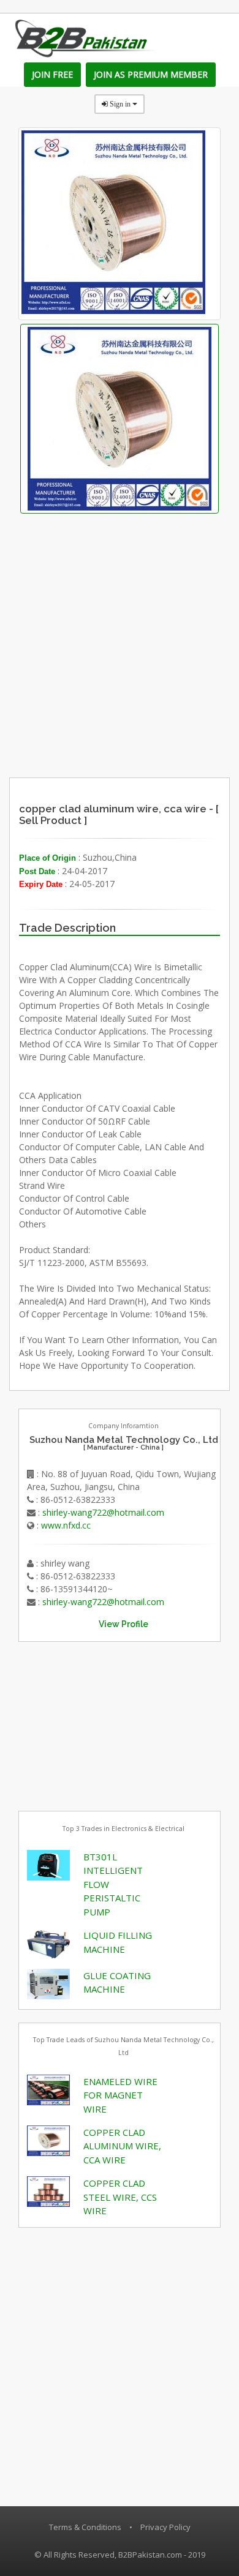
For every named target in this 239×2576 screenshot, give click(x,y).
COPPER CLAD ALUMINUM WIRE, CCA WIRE (122, 2146)
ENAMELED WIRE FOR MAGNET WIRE (120, 2095)
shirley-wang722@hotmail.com (103, 1512)
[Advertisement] (145, 697)
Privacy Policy (165, 2527)
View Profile (123, 1624)
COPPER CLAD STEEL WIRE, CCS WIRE (120, 2197)
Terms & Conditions (85, 2527)
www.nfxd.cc (66, 1525)
